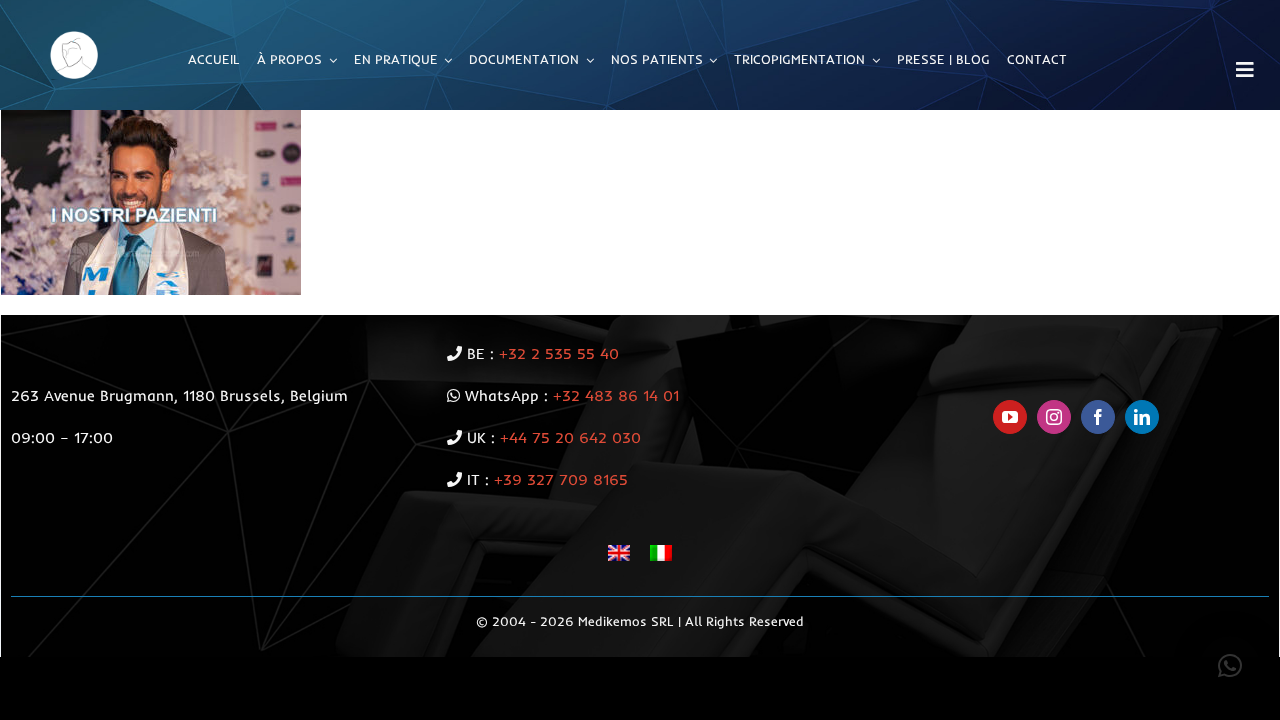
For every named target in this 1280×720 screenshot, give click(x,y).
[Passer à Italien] (661, 552)
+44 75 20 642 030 (570, 437)
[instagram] (1054, 417)
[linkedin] (1142, 417)
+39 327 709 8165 (561, 479)
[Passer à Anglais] (619, 552)
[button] (1230, 666)
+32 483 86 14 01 (616, 395)
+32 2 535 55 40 (559, 353)
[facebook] (1098, 417)
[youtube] (1010, 417)
